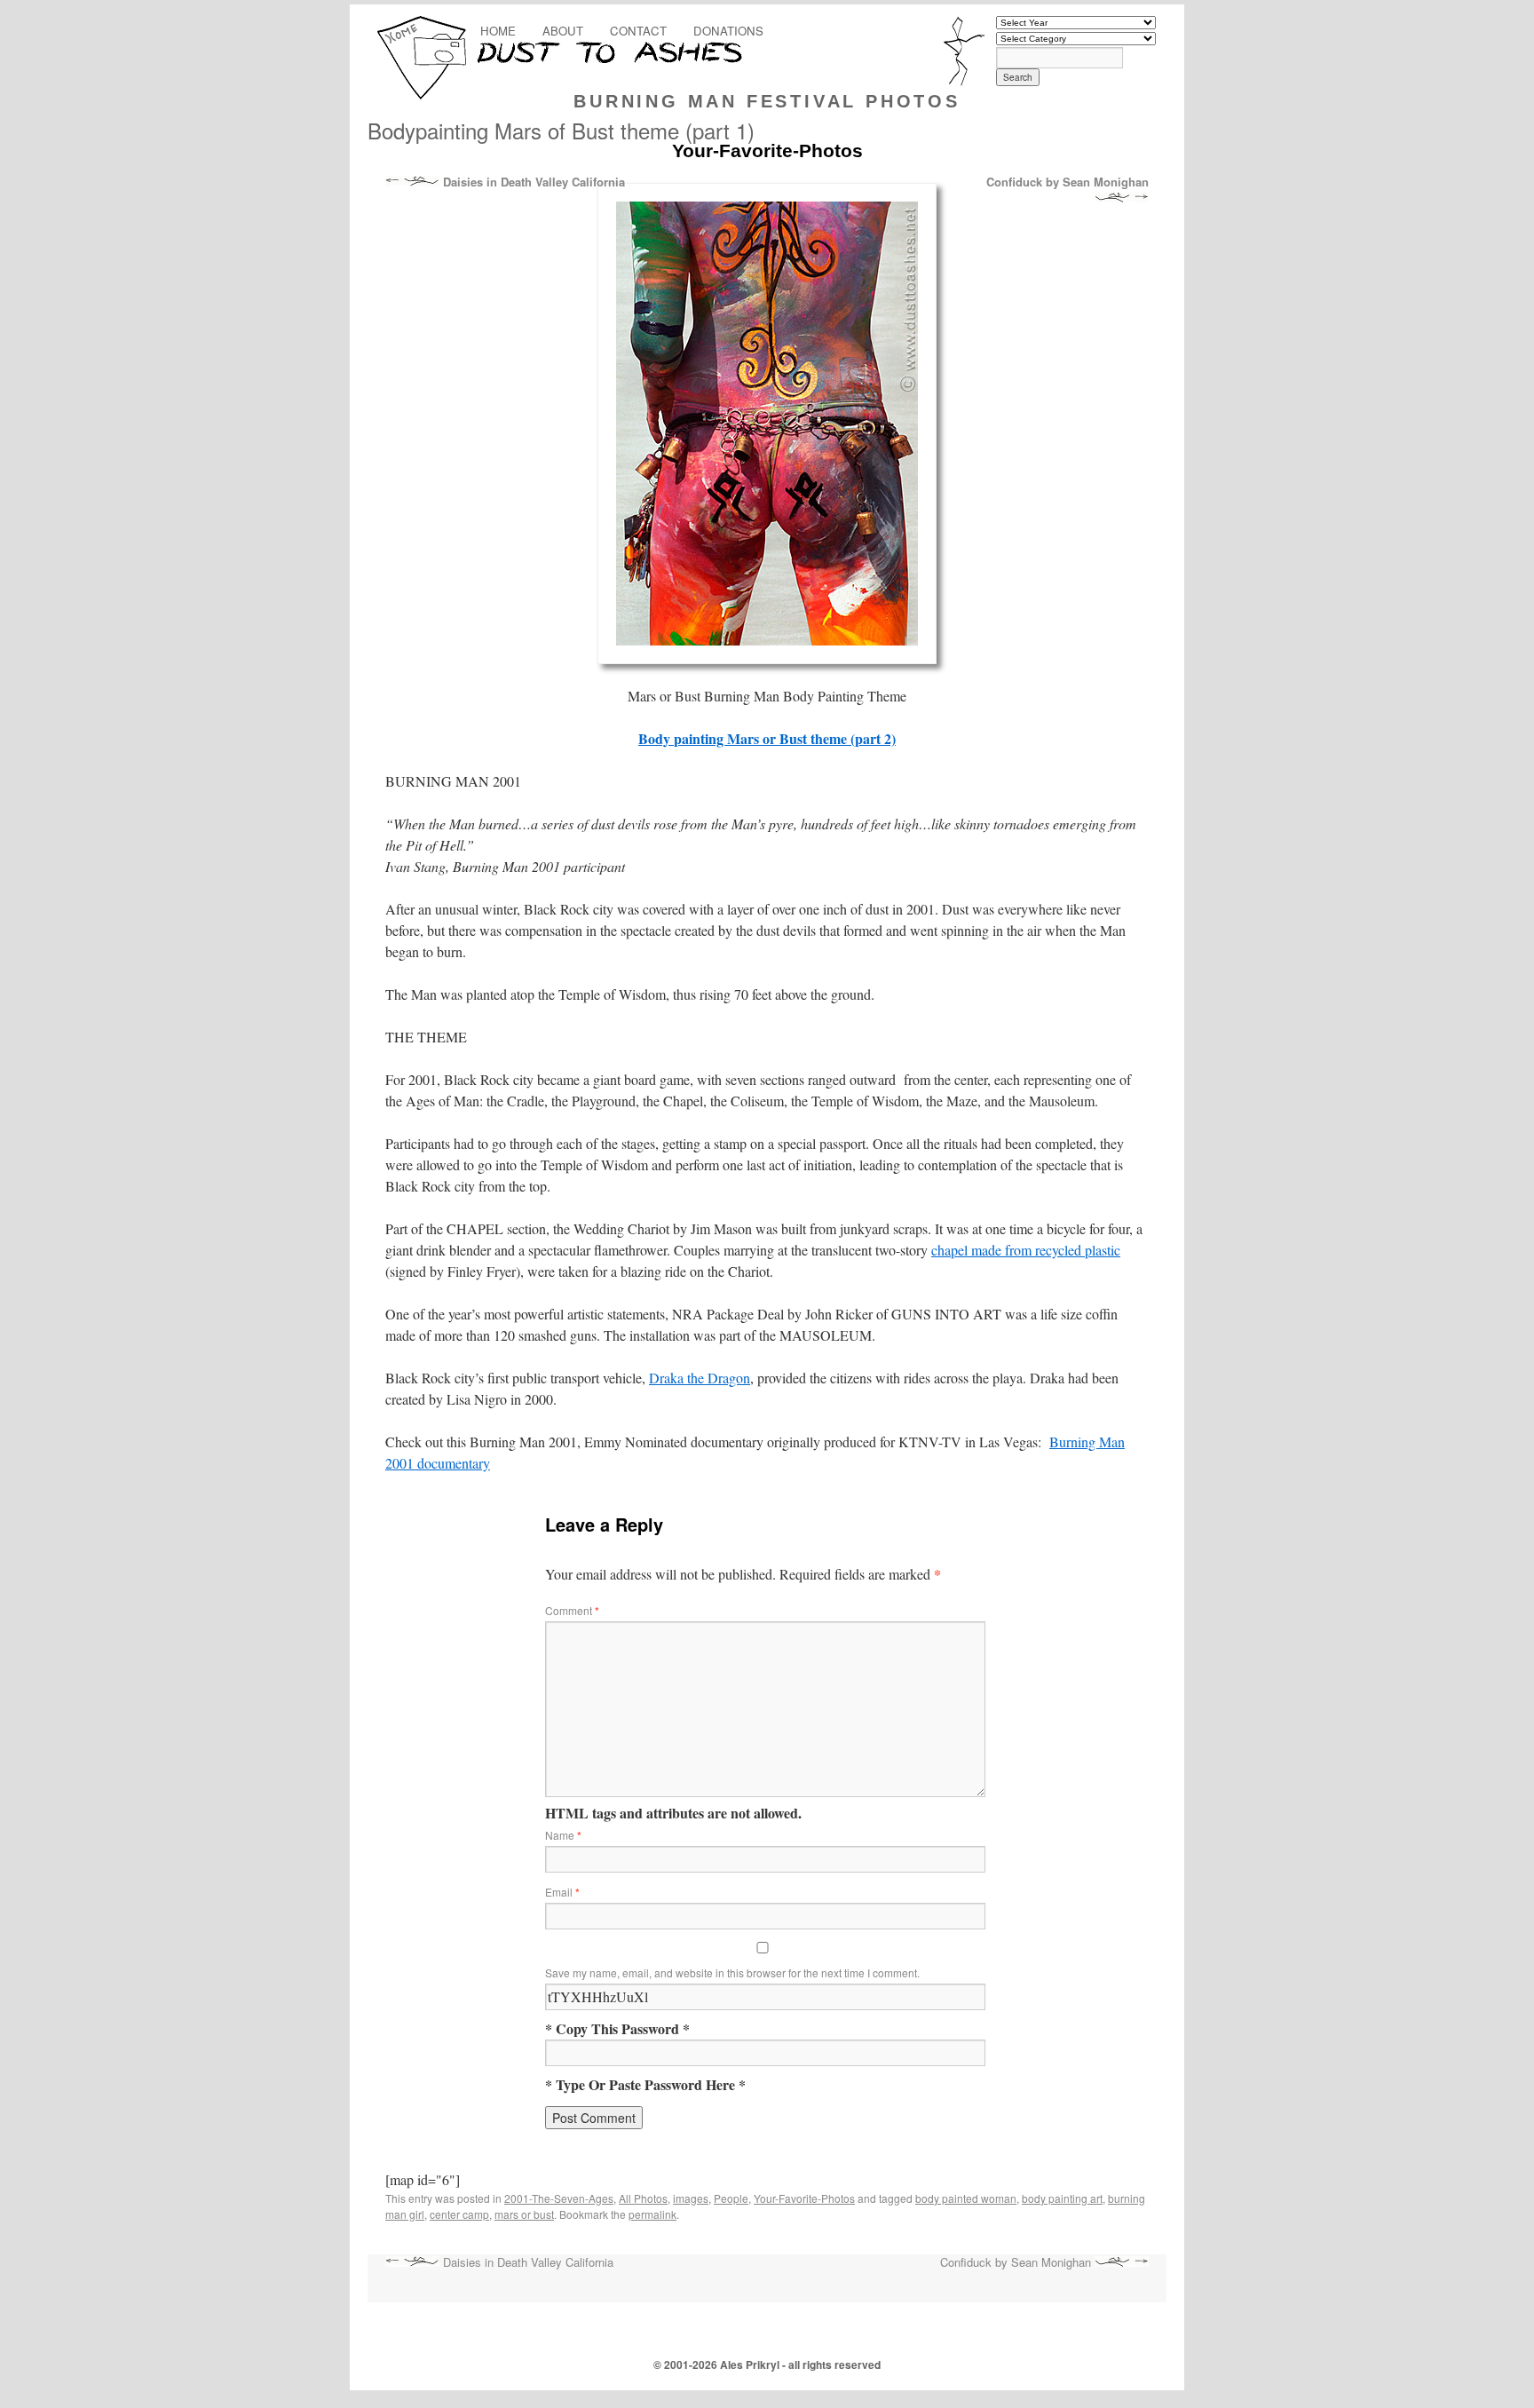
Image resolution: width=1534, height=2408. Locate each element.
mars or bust (524, 2214)
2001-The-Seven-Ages (559, 2198)
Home (498, 31)
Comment (572, 1610)
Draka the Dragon (700, 1378)
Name (563, 1835)
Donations (728, 31)
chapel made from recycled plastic (1026, 1250)
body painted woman (966, 2198)
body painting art (1062, 2198)
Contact (638, 31)
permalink (652, 2214)
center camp (459, 2214)
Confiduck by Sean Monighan (1067, 182)
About (563, 31)
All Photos (643, 2198)
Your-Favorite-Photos (804, 2198)
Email (562, 1892)
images (691, 2198)
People (731, 2198)
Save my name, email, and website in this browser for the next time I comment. (732, 1972)
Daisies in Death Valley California (532, 182)
